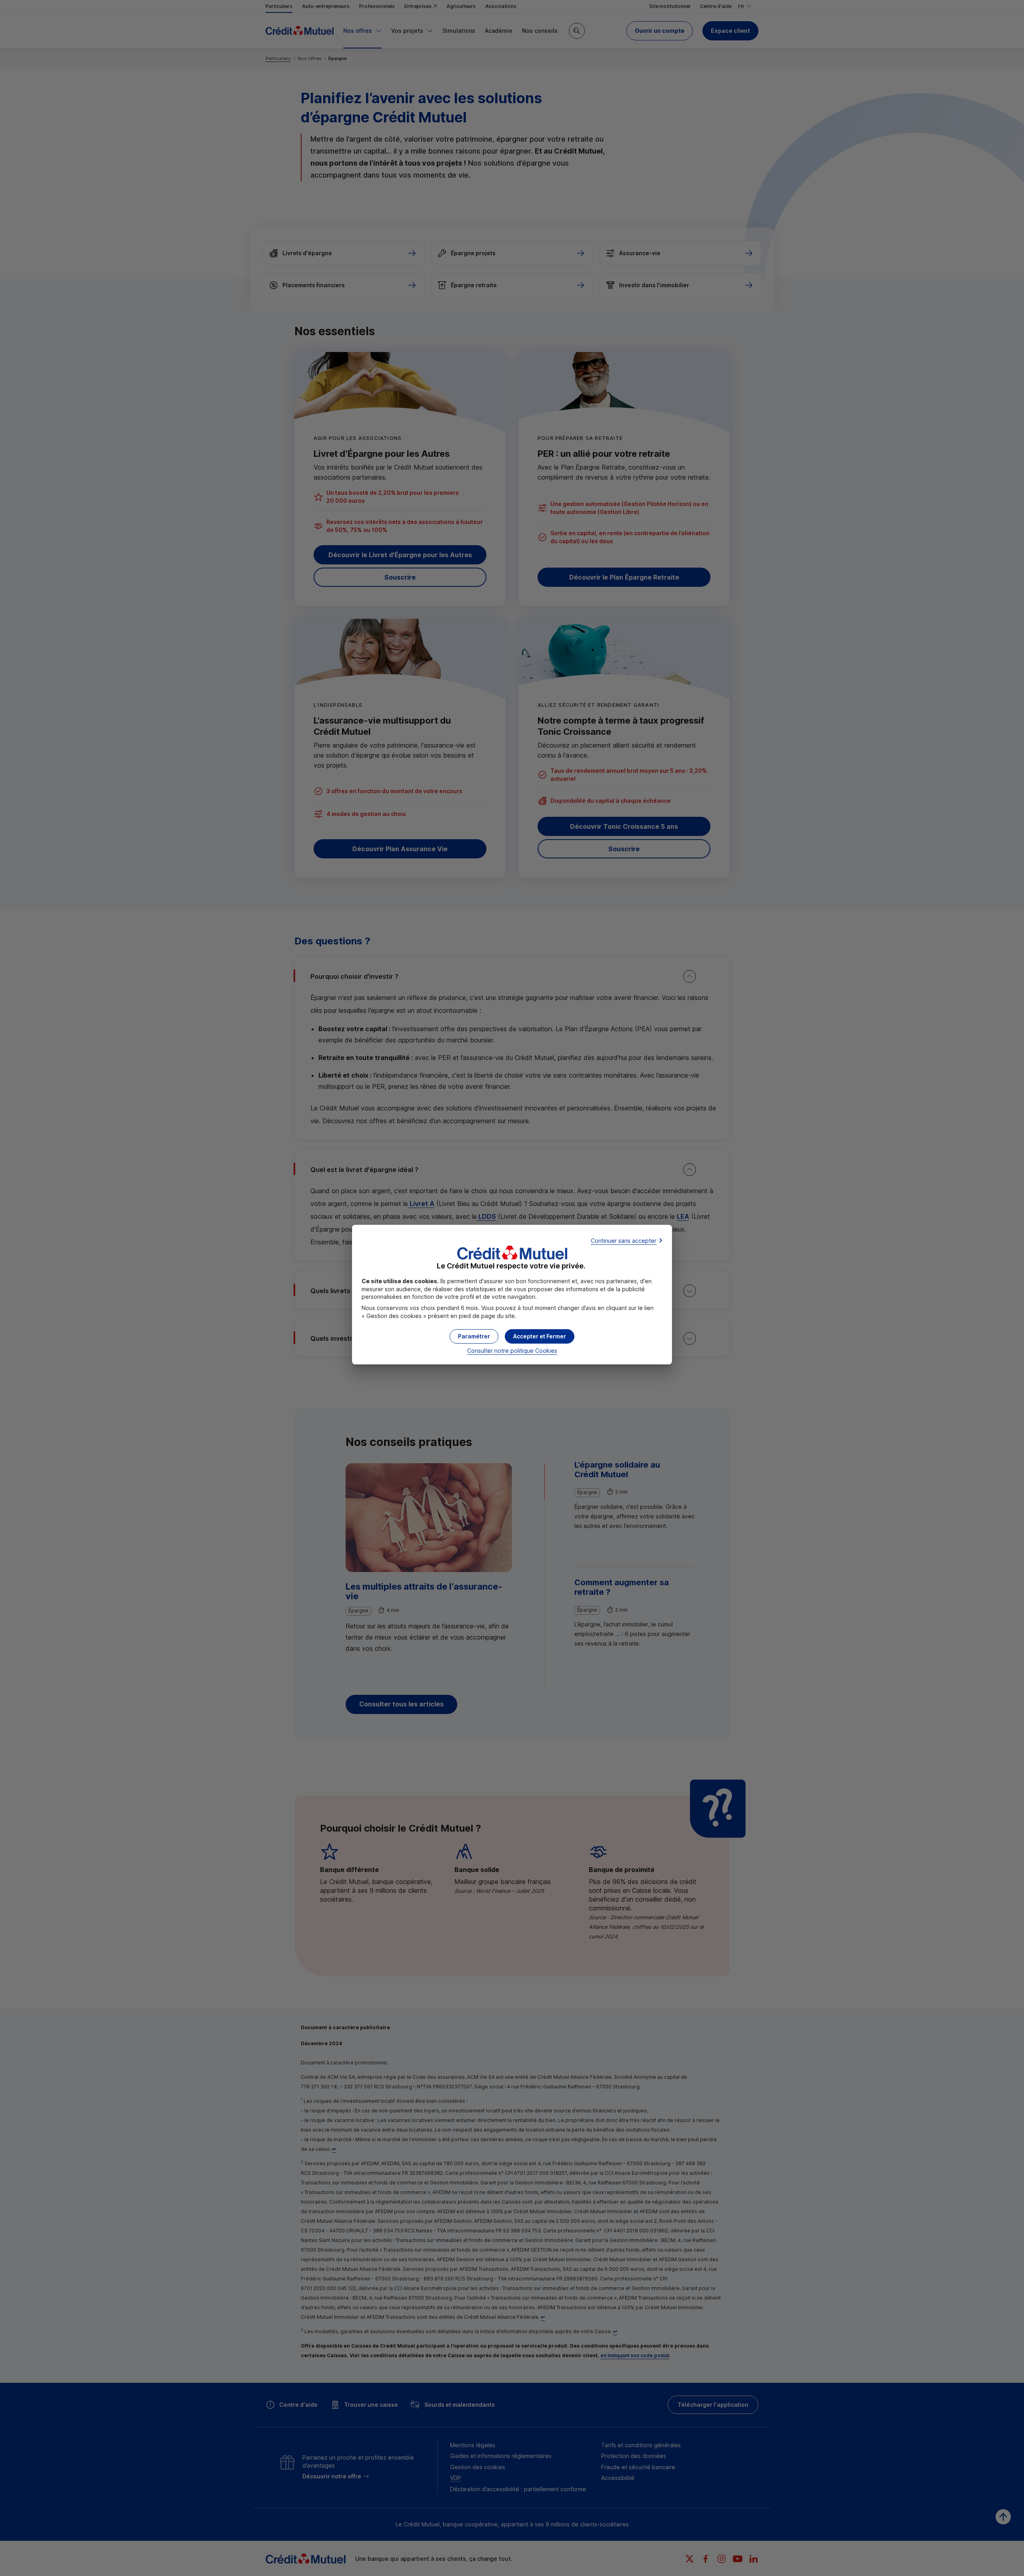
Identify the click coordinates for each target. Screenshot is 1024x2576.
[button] (540, 1336)
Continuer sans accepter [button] (624, 1241)
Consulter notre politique (512, 1351)
